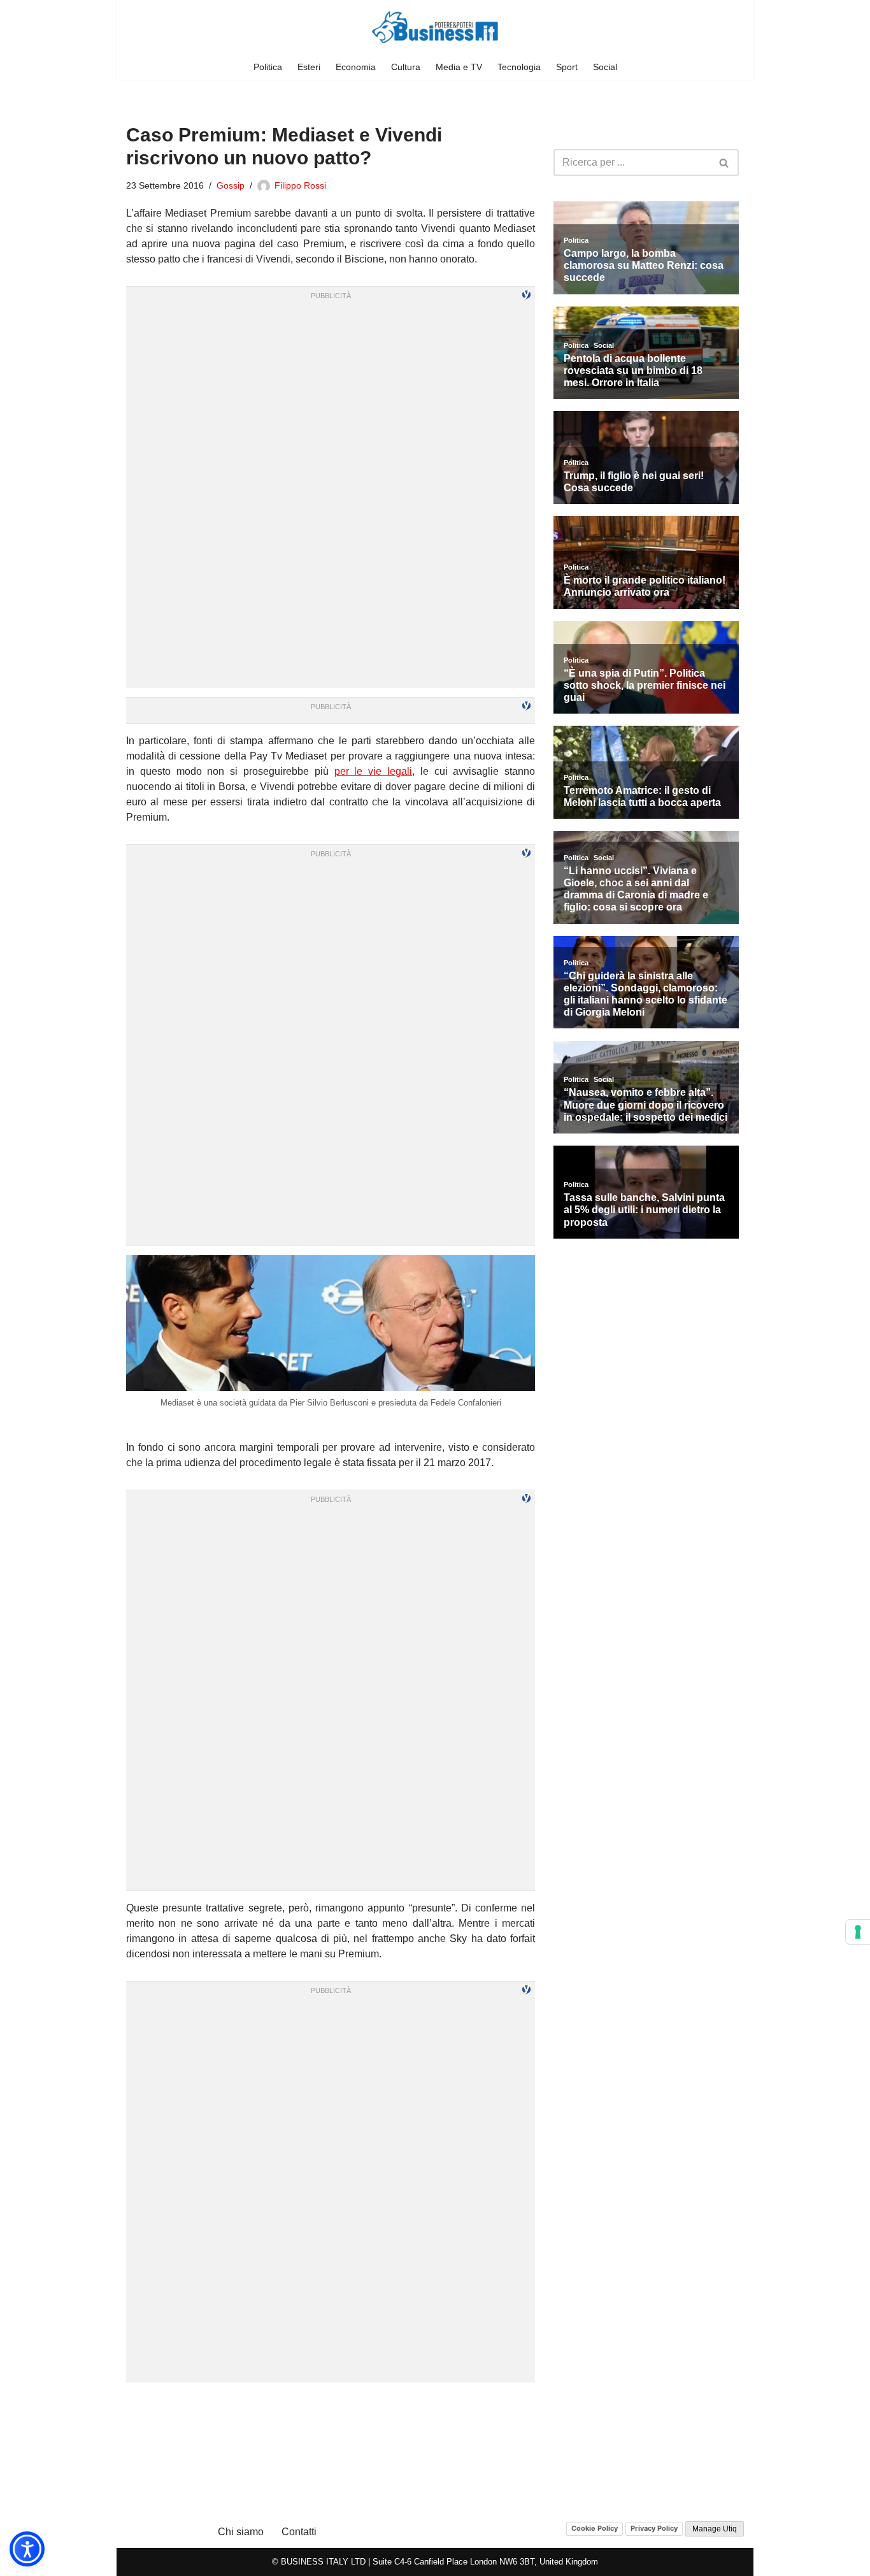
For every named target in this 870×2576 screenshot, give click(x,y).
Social (605, 67)
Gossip (231, 185)
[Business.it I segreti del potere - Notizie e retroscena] (435, 27)
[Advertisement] (331, 2408)
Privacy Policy (654, 2528)
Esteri (309, 67)
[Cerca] (724, 162)
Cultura (406, 67)
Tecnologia (519, 67)
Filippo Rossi (300, 185)
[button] (27, 2549)
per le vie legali (373, 771)
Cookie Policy (595, 2528)
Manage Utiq (715, 2529)
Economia (356, 67)
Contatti (299, 2532)
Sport (567, 67)
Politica (268, 67)
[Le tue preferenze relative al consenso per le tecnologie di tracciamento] (858, 1932)
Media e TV (459, 67)
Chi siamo (241, 2532)
